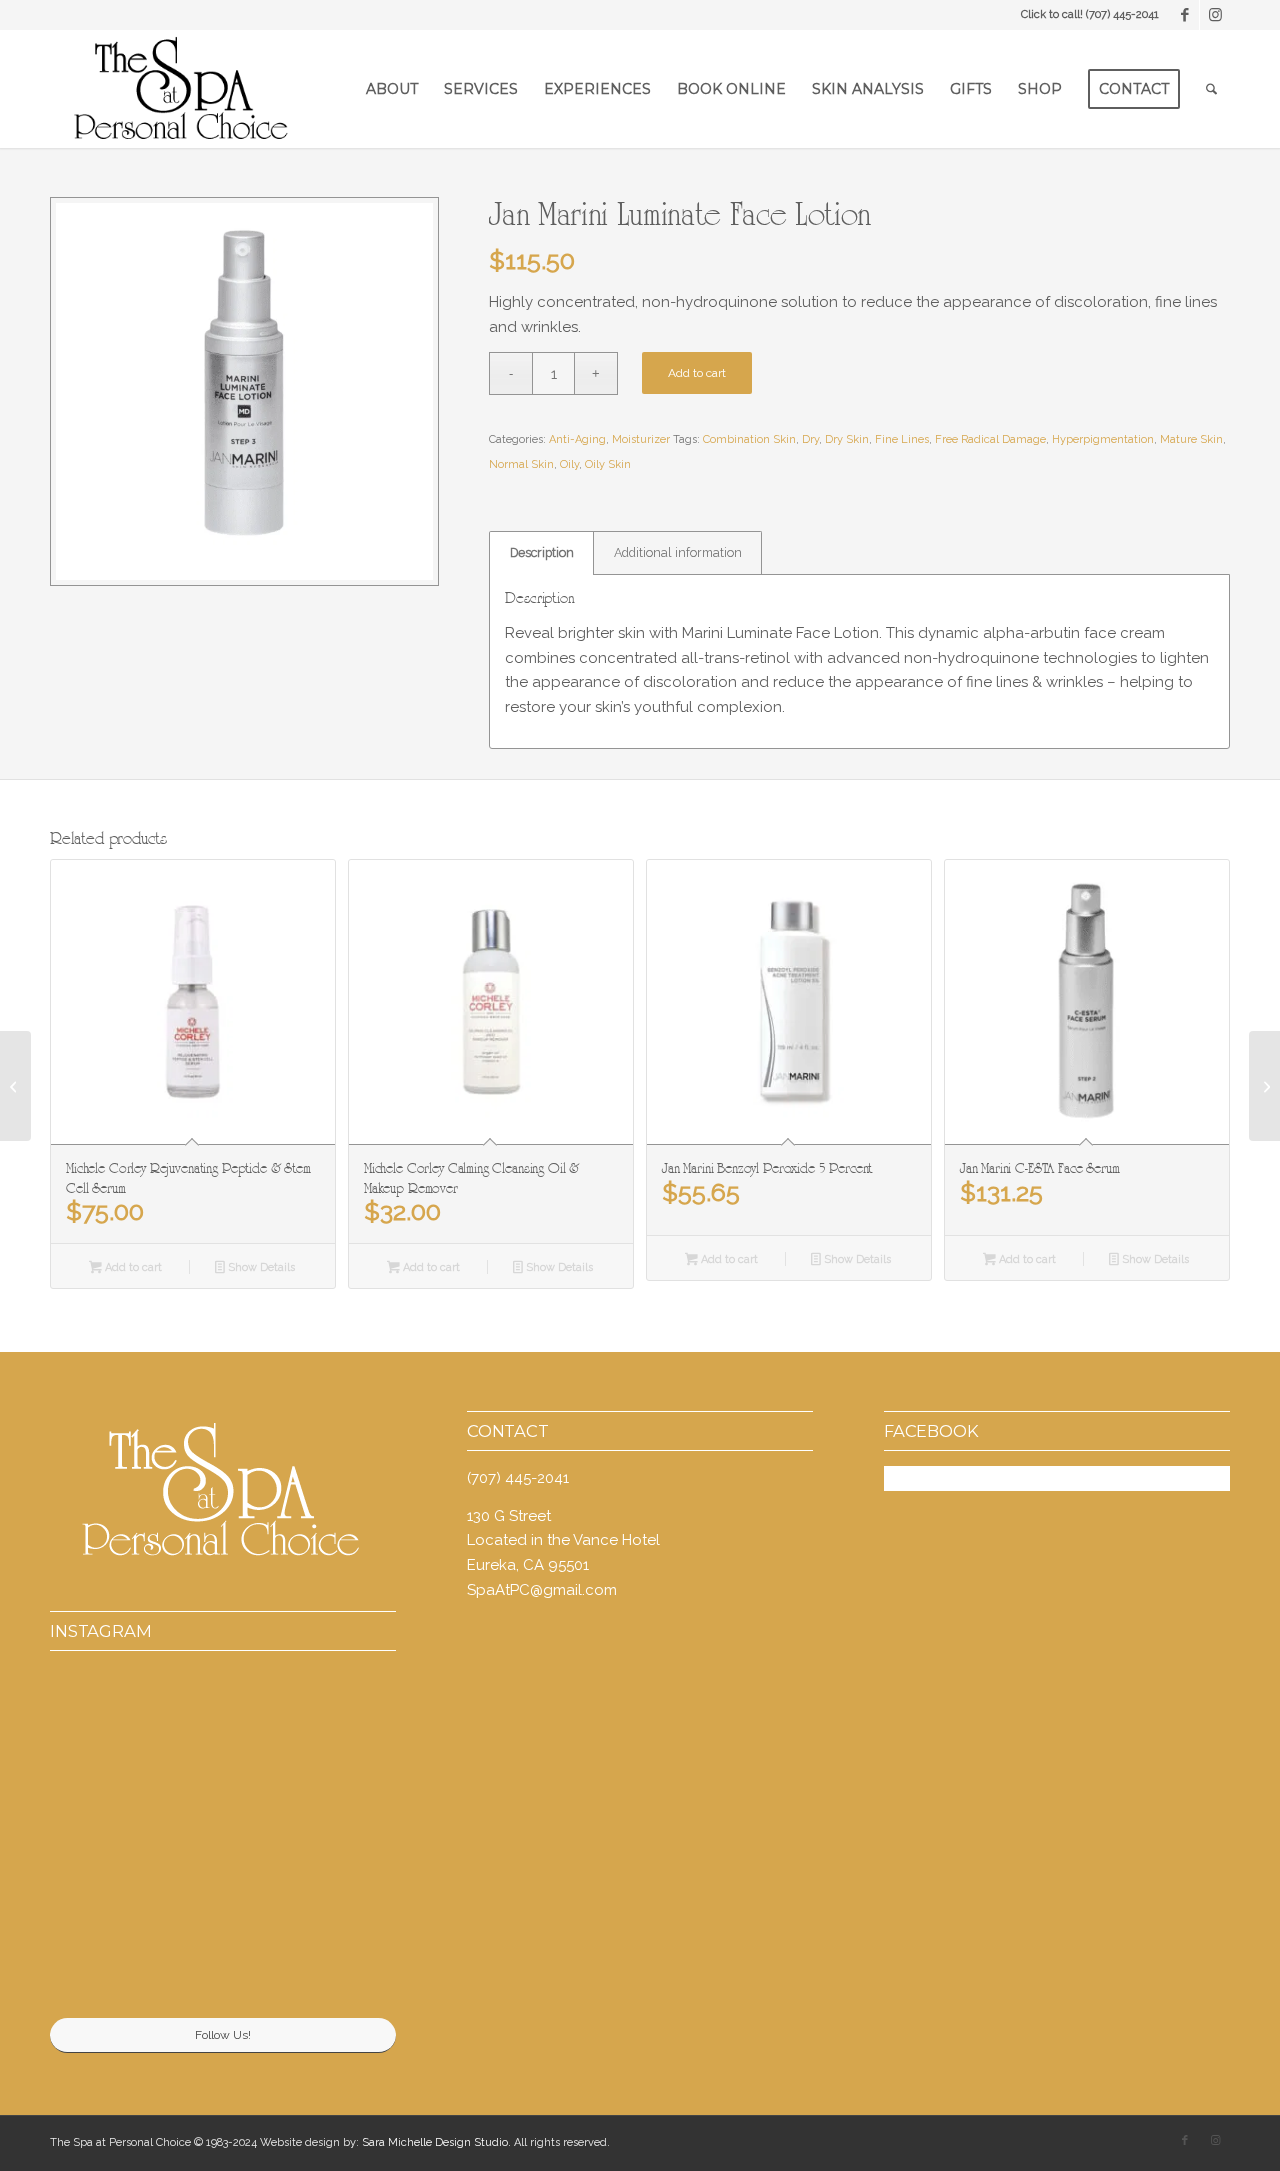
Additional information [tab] (678, 552)
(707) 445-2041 (1122, 14)
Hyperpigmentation (1103, 439)
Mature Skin (1191, 439)
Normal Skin (521, 464)
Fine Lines (902, 439)
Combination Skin (749, 439)
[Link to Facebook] (1184, 15)
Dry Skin (847, 439)
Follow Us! (223, 2035)
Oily (569, 464)
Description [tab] (542, 552)
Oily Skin (608, 464)
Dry (810, 439)
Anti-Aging (577, 439)
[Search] (1211, 89)
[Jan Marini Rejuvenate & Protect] (1264, 1086)
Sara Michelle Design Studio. (436, 2142)
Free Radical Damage (990, 439)
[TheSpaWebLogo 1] (178, 89)
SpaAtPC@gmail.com (542, 1590)
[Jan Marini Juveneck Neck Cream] (15, 1086)
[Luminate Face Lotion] (244, 391)
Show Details (260, 1267)
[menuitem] (392, 89)
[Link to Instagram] (1215, 15)
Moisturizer (641, 439)
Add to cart (697, 373)
